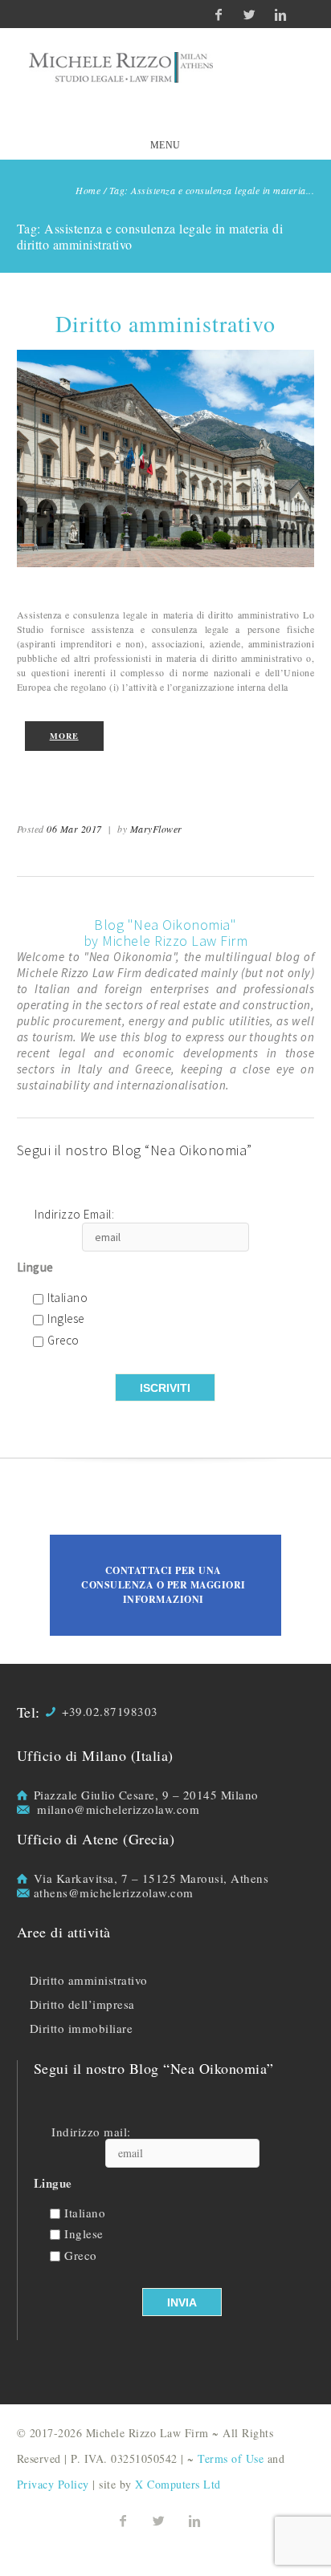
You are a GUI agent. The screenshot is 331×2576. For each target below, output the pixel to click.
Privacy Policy (53, 2484)
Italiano (67, 1298)
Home (88, 190)
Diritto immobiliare (82, 2028)
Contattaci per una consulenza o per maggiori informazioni (163, 1585)
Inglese (66, 1319)
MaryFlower (156, 829)
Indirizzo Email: (74, 1215)
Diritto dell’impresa (82, 2004)
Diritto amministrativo (165, 323)
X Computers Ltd (178, 2484)
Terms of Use (231, 2458)
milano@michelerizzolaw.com (118, 1809)
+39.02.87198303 (110, 1711)
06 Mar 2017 (74, 829)
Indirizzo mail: (91, 2132)
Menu (165, 145)
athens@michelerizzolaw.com (114, 1892)
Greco (63, 1341)
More (64, 736)
